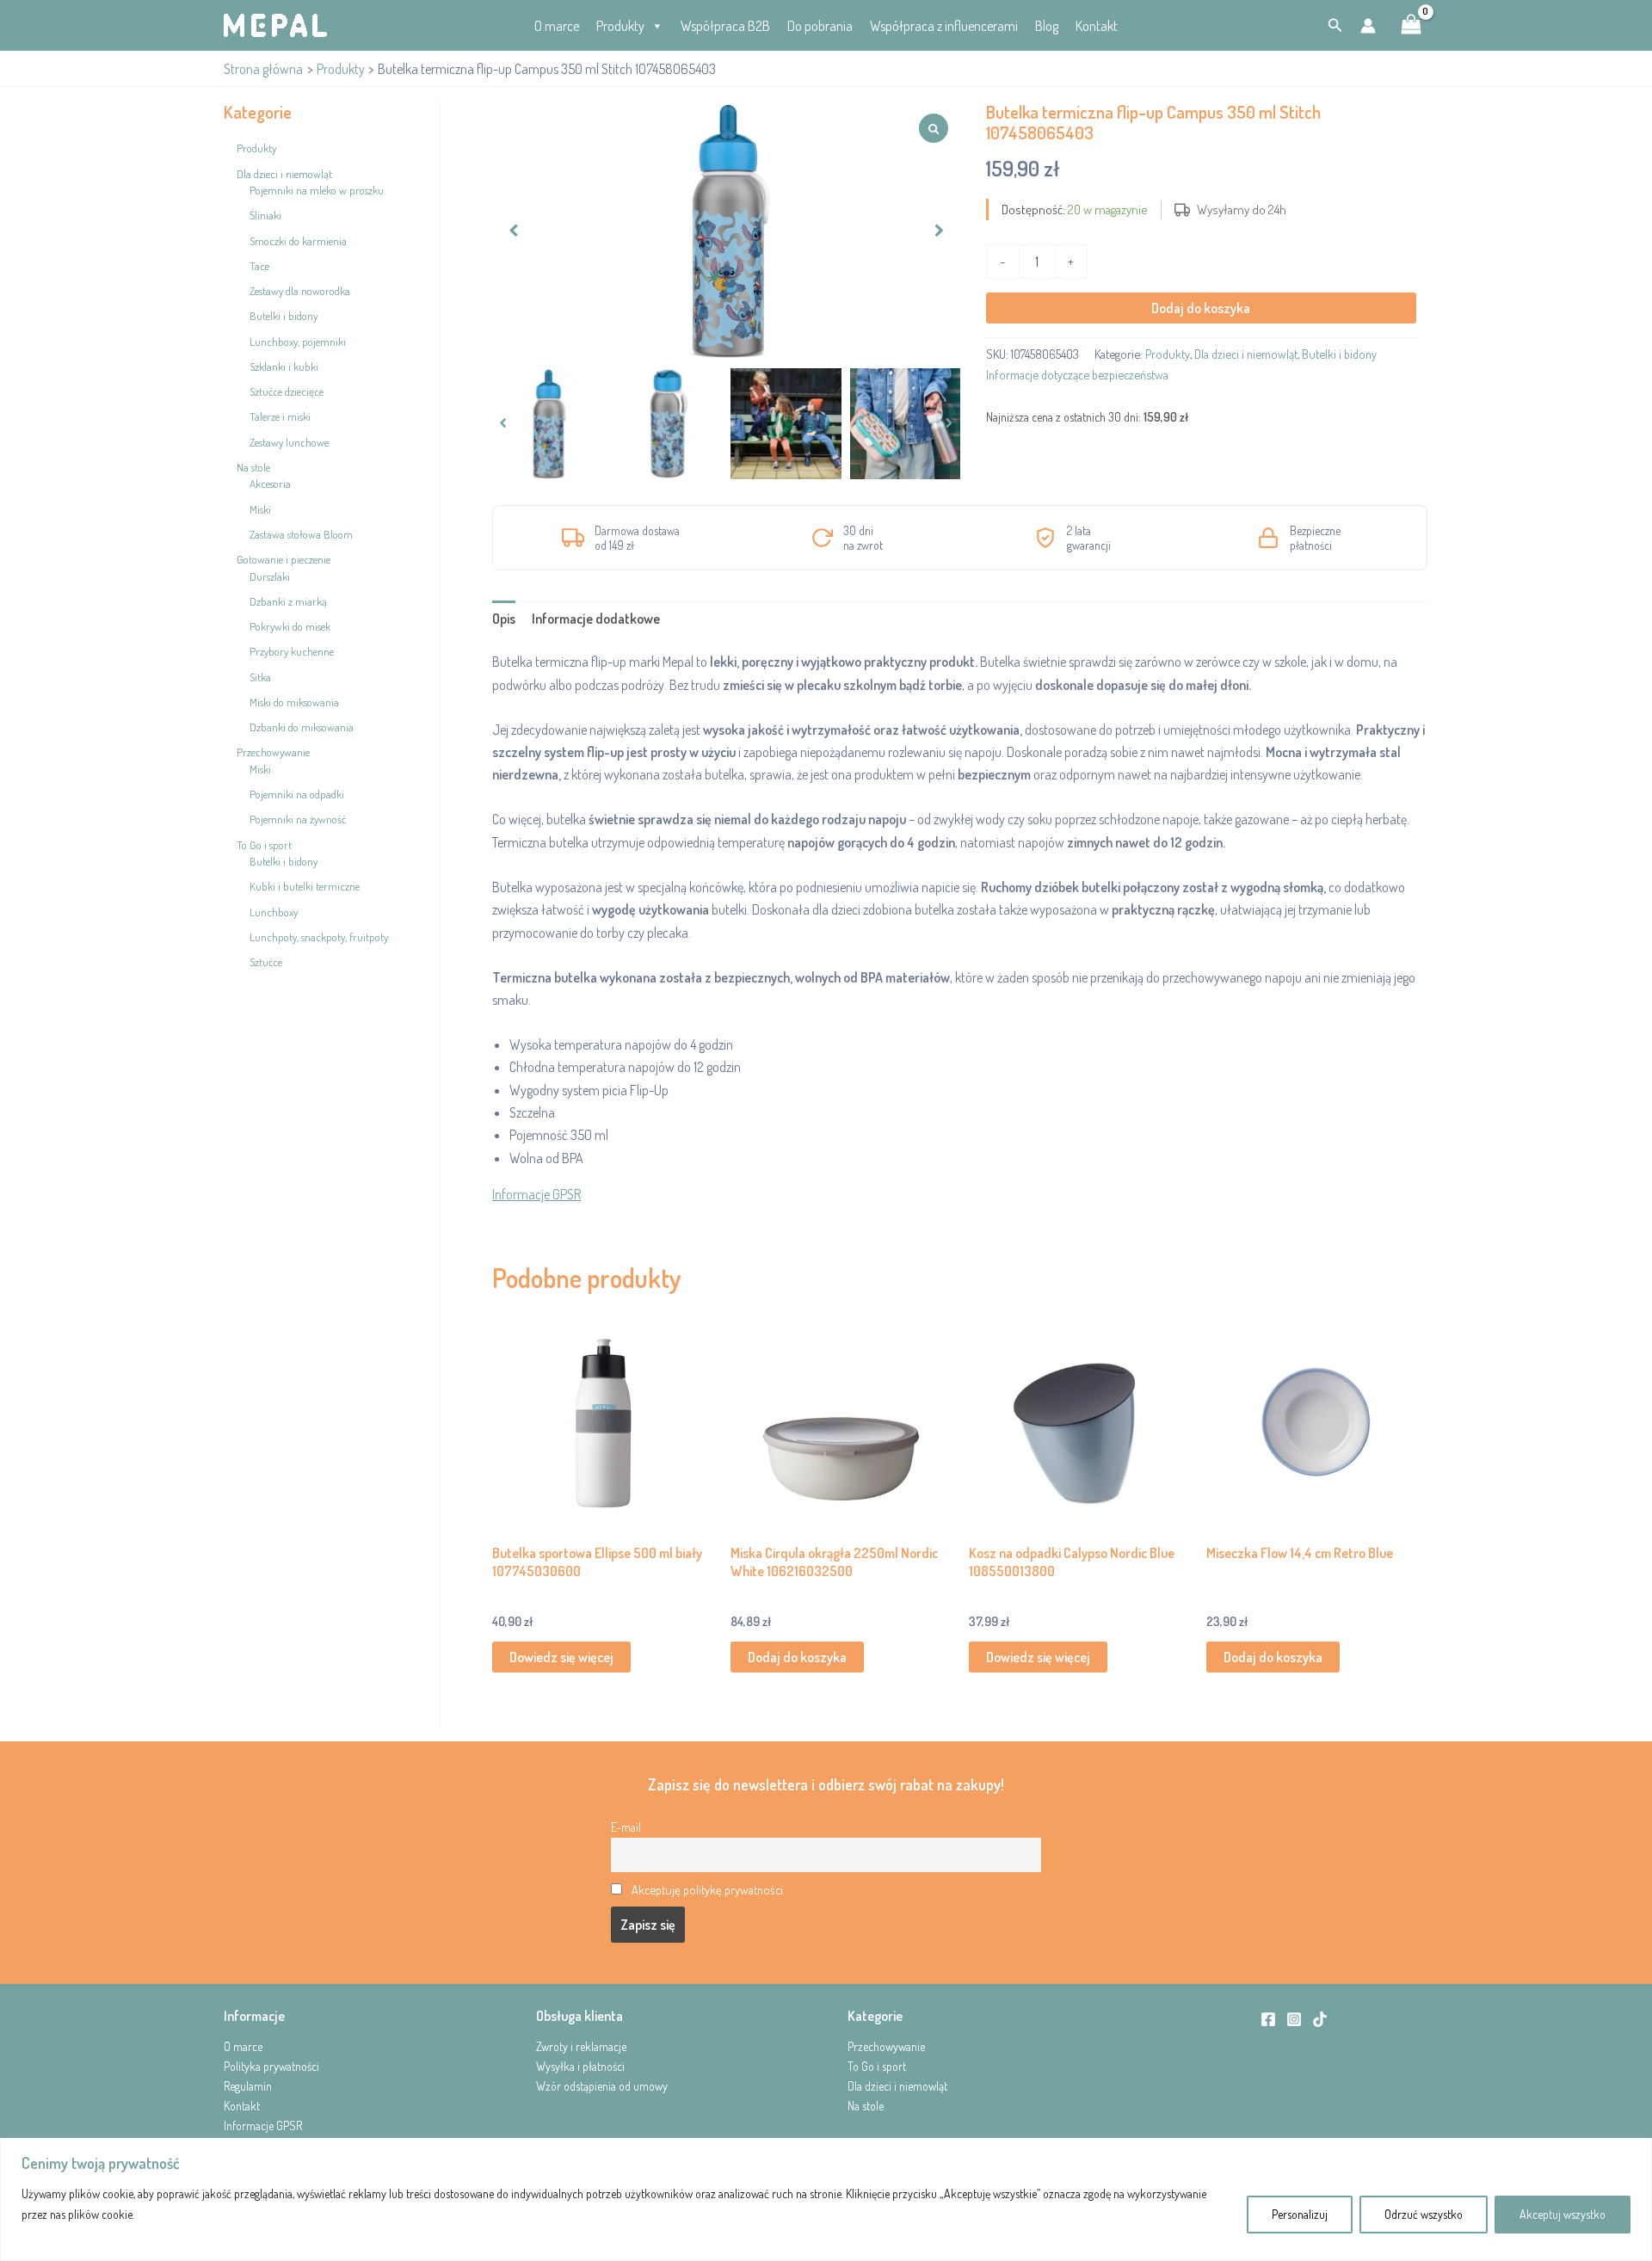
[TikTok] (1320, 2019)
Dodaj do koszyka (1201, 308)
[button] (1335, 25)
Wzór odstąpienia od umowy (602, 2086)
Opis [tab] (504, 619)
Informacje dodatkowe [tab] (596, 619)
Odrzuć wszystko (1424, 2214)
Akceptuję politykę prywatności (707, 1889)
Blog (1047, 26)
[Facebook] (1268, 2019)
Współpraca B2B (725, 26)
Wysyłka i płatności (580, 2066)
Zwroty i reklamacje (581, 2046)
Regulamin (248, 2086)
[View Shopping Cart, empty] (1411, 26)
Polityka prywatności (271, 2066)
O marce (557, 26)
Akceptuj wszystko (1563, 2214)
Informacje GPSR (536, 1194)
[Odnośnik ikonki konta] (1368, 26)
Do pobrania (820, 26)
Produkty (620, 26)
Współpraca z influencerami (944, 26)
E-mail (626, 1827)
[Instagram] (1294, 2019)
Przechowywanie (886, 2046)
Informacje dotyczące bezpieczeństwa (1077, 374)
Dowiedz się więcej (561, 1657)
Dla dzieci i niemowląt (1246, 354)
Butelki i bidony (1339, 354)
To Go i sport (877, 2066)
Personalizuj (1300, 2214)
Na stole (866, 2106)
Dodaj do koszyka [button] (797, 1657)
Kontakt (1097, 26)
